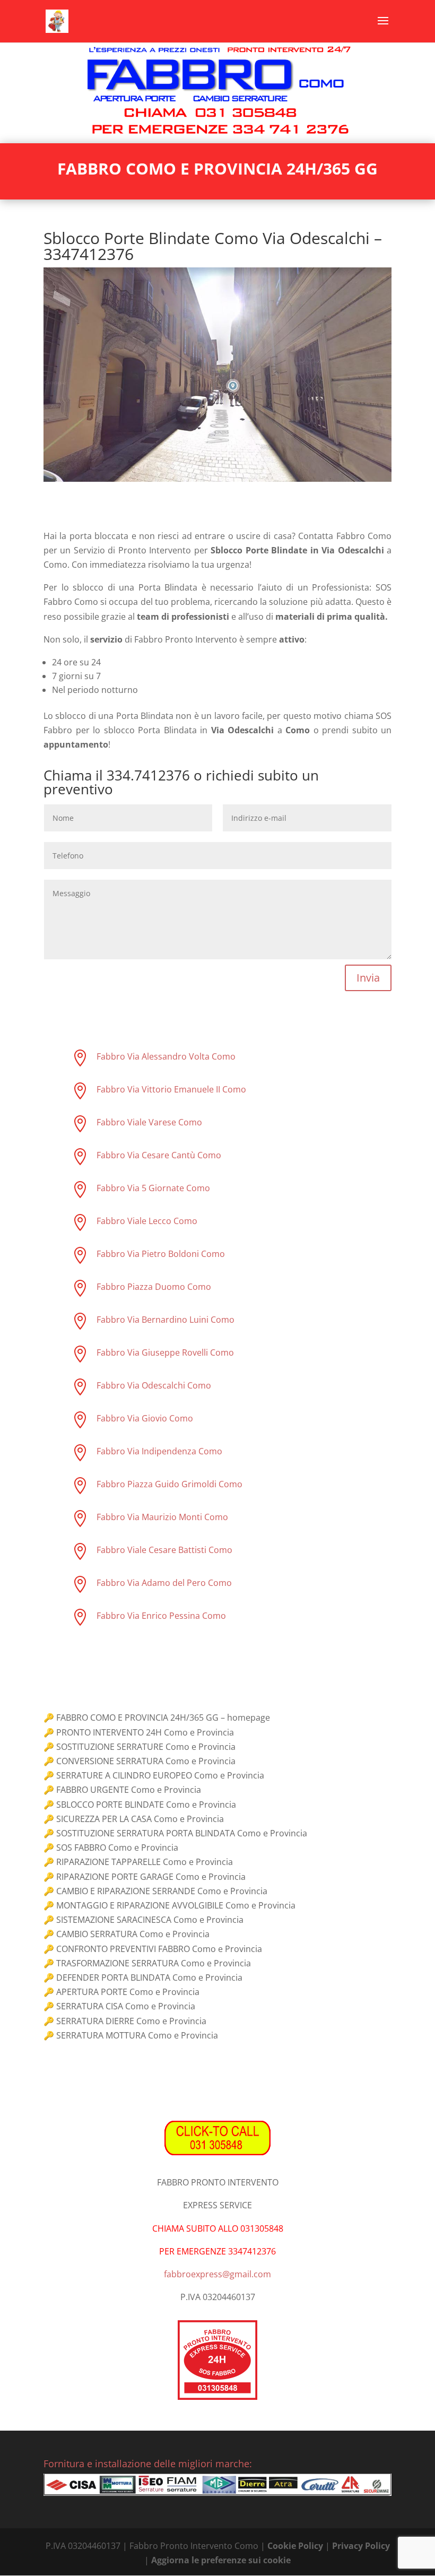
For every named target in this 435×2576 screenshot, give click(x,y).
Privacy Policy (361, 2546)
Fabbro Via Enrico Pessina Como (161, 1616)
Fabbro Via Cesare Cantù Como (159, 1155)
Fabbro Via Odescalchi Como (154, 1385)
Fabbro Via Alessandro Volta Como (166, 1056)
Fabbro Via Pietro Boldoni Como (161, 1254)
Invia (368, 978)
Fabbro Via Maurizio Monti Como (162, 1517)
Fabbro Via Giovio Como (145, 1418)
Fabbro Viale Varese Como (149, 1122)
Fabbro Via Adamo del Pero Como (164, 1583)
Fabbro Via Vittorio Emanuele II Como (171, 1089)
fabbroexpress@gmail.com (217, 2274)
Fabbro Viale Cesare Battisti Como (164, 1550)
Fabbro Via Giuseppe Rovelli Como (165, 1352)
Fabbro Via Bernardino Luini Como (166, 1320)
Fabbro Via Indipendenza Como (159, 1451)
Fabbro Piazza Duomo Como (154, 1287)
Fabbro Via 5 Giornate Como (153, 1188)
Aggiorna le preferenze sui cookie (221, 2560)
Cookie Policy (295, 2546)
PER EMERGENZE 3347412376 (217, 2251)
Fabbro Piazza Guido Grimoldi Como (169, 1484)
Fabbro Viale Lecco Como (147, 1221)
